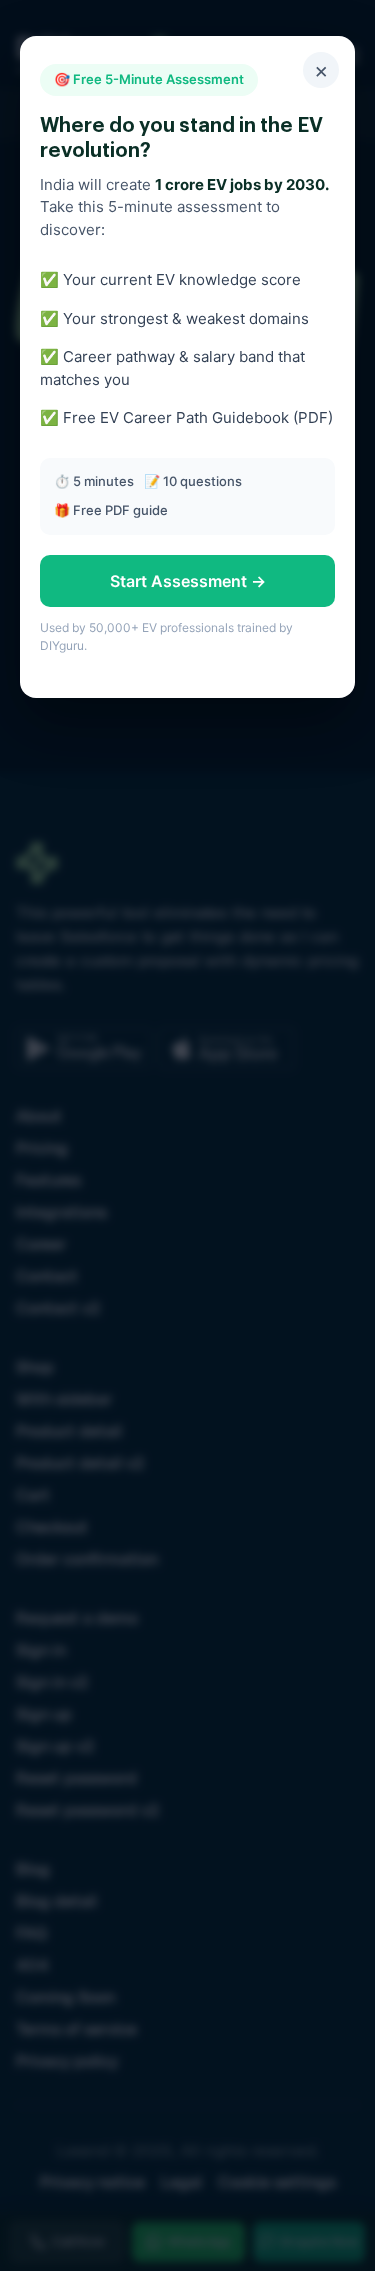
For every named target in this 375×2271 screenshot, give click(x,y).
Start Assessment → (188, 581)
